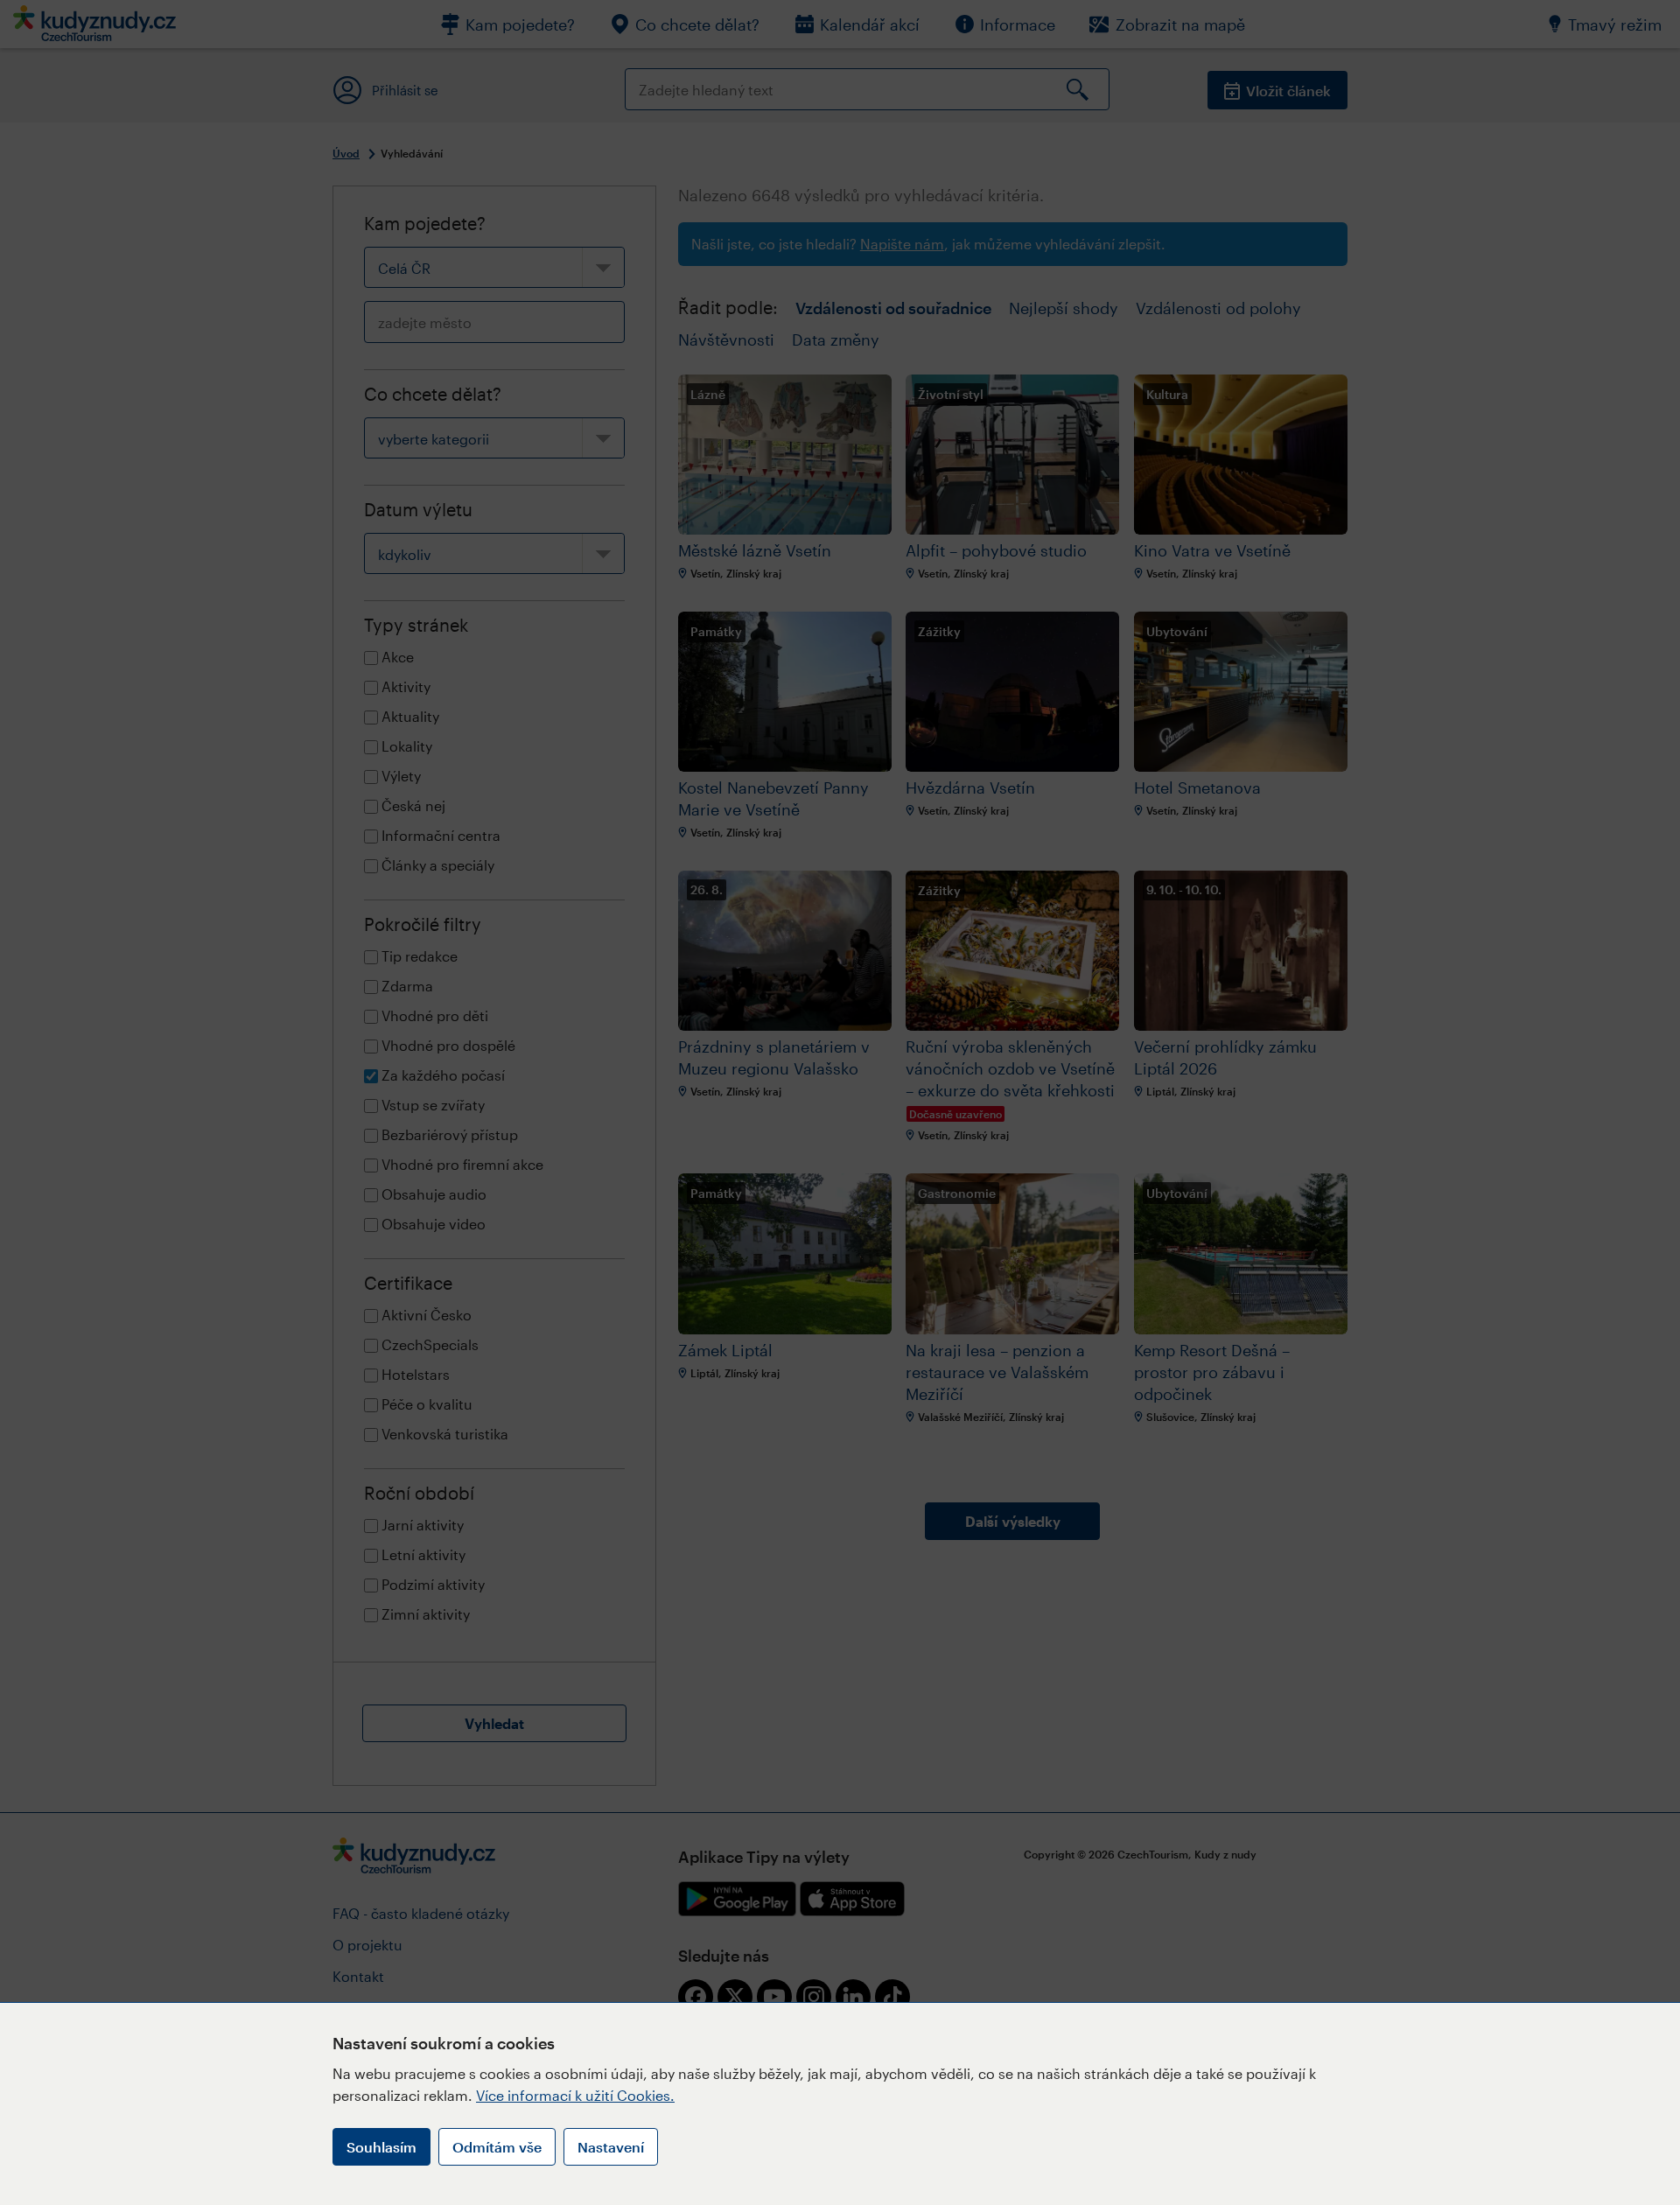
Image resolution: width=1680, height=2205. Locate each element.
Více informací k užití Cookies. (575, 2095)
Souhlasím (381, 2147)
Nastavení (611, 2147)
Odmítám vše (497, 2147)
